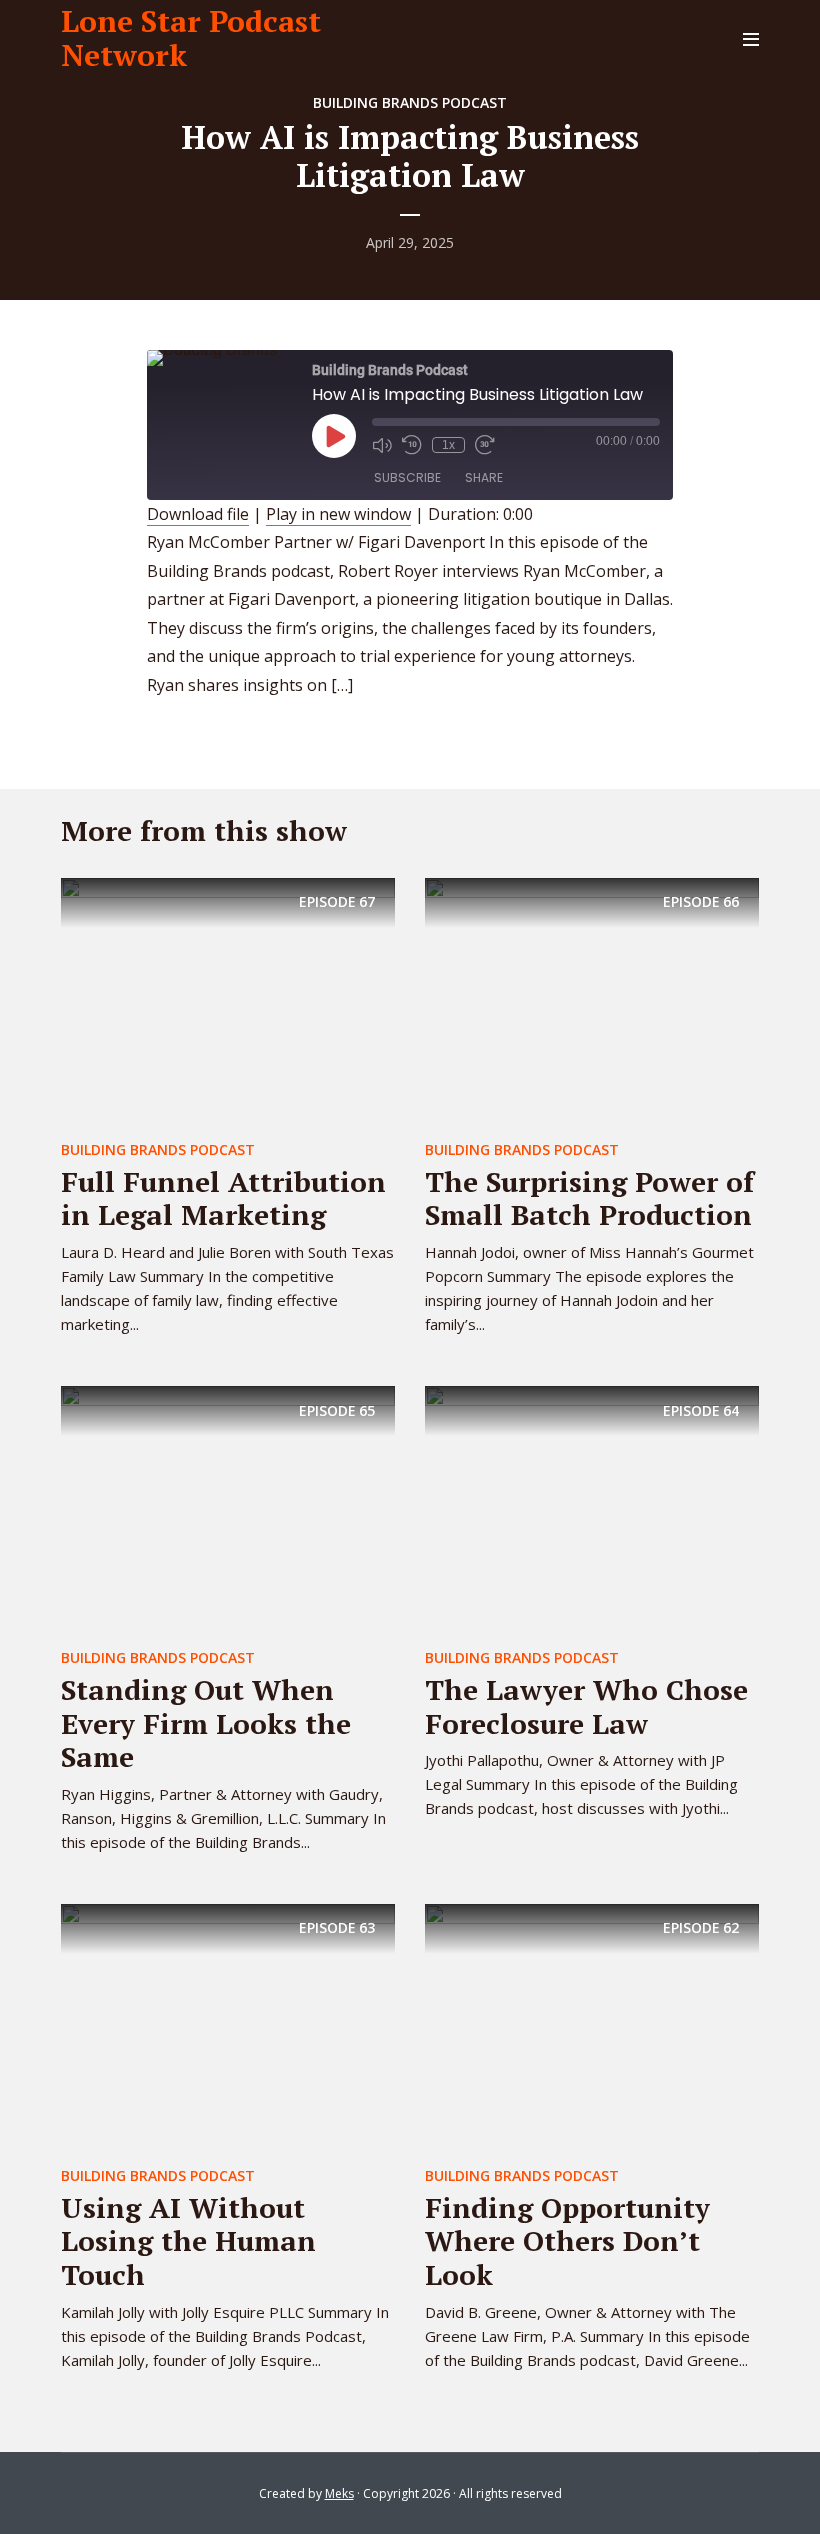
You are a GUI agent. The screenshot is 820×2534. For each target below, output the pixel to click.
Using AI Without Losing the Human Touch (188, 2241)
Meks (339, 2493)
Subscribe (407, 477)
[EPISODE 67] (228, 1002)
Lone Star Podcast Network (191, 38)
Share (484, 477)
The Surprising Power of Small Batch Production (589, 1198)
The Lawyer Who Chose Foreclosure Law (586, 1706)
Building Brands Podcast (410, 102)
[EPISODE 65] (228, 1510)
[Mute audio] (382, 445)
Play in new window (338, 514)
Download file (198, 514)
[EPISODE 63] (228, 2028)
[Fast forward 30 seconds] (485, 445)
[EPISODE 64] (592, 1510)
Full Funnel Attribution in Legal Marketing (223, 1198)
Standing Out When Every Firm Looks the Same (206, 1723)
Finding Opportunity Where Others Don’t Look (567, 2241)
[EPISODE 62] (592, 2028)
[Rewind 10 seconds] (412, 445)
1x (448, 445)
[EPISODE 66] (592, 1002)
